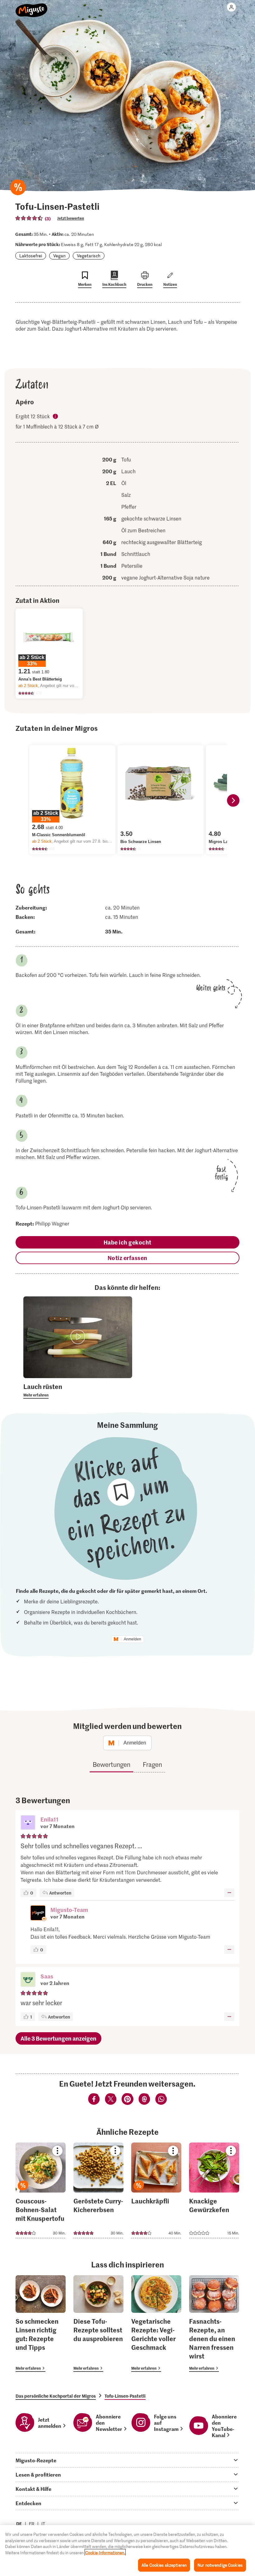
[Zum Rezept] (41, 2190)
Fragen (152, 1764)
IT (43, 2524)
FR (32, 2524)
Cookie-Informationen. (105, 2553)
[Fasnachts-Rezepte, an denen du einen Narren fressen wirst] (214, 2324)
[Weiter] (233, 800)
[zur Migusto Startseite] (32, 7)
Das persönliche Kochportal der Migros (56, 2396)
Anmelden (132, 1639)
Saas (47, 1976)
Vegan (59, 256)
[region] (127, 2551)
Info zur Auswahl (56, 417)
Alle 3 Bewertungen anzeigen (58, 2038)
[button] (28, 1823)
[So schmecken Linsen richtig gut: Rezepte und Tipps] (41, 2324)
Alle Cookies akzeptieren (164, 2565)
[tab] (127, 2460)
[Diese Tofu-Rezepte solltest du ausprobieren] (98, 2324)
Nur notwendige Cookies (220, 2565)
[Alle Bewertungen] (29, 218)
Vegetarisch (89, 256)
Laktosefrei (31, 256)
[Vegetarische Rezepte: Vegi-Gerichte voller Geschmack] (156, 2324)
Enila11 (49, 1819)
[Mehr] (229, 1893)
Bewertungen (111, 1764)
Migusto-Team (69, 1910)
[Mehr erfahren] (78, 1390)
